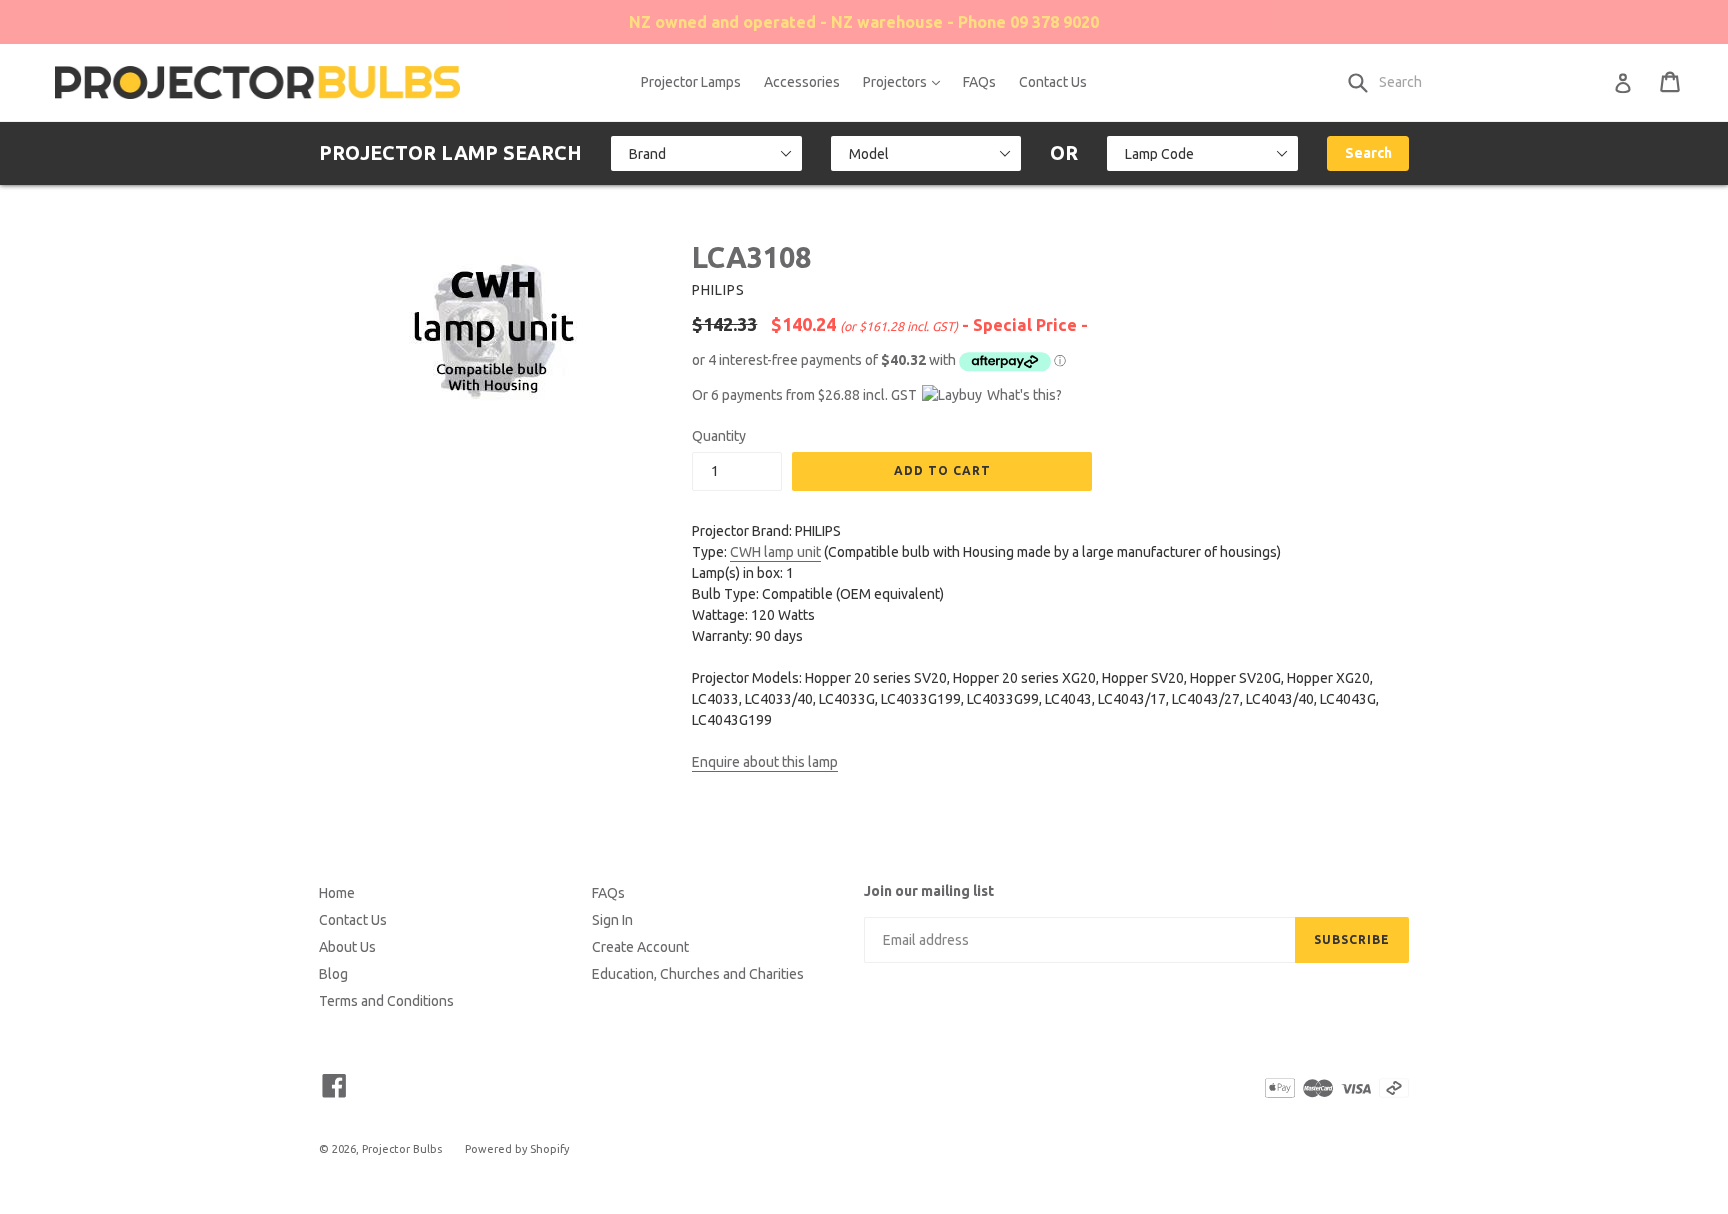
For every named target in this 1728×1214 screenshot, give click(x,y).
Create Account (640, 947)
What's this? (1024, 395)
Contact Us (1053, 82)
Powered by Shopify (517, 1149)
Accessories (802, 82)
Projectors (906, 81)
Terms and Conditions (386, 1001)
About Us (347, 947)
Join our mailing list (929, 891)
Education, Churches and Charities (698, 974)
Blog (333, 974)
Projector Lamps (691, 82)
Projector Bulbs (402, 1149)
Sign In (612, 920)
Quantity (719, 436)
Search (1368, 153)
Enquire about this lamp (765, 762)
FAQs (979, 82)
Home (337, 893)
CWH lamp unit (775, 552)
